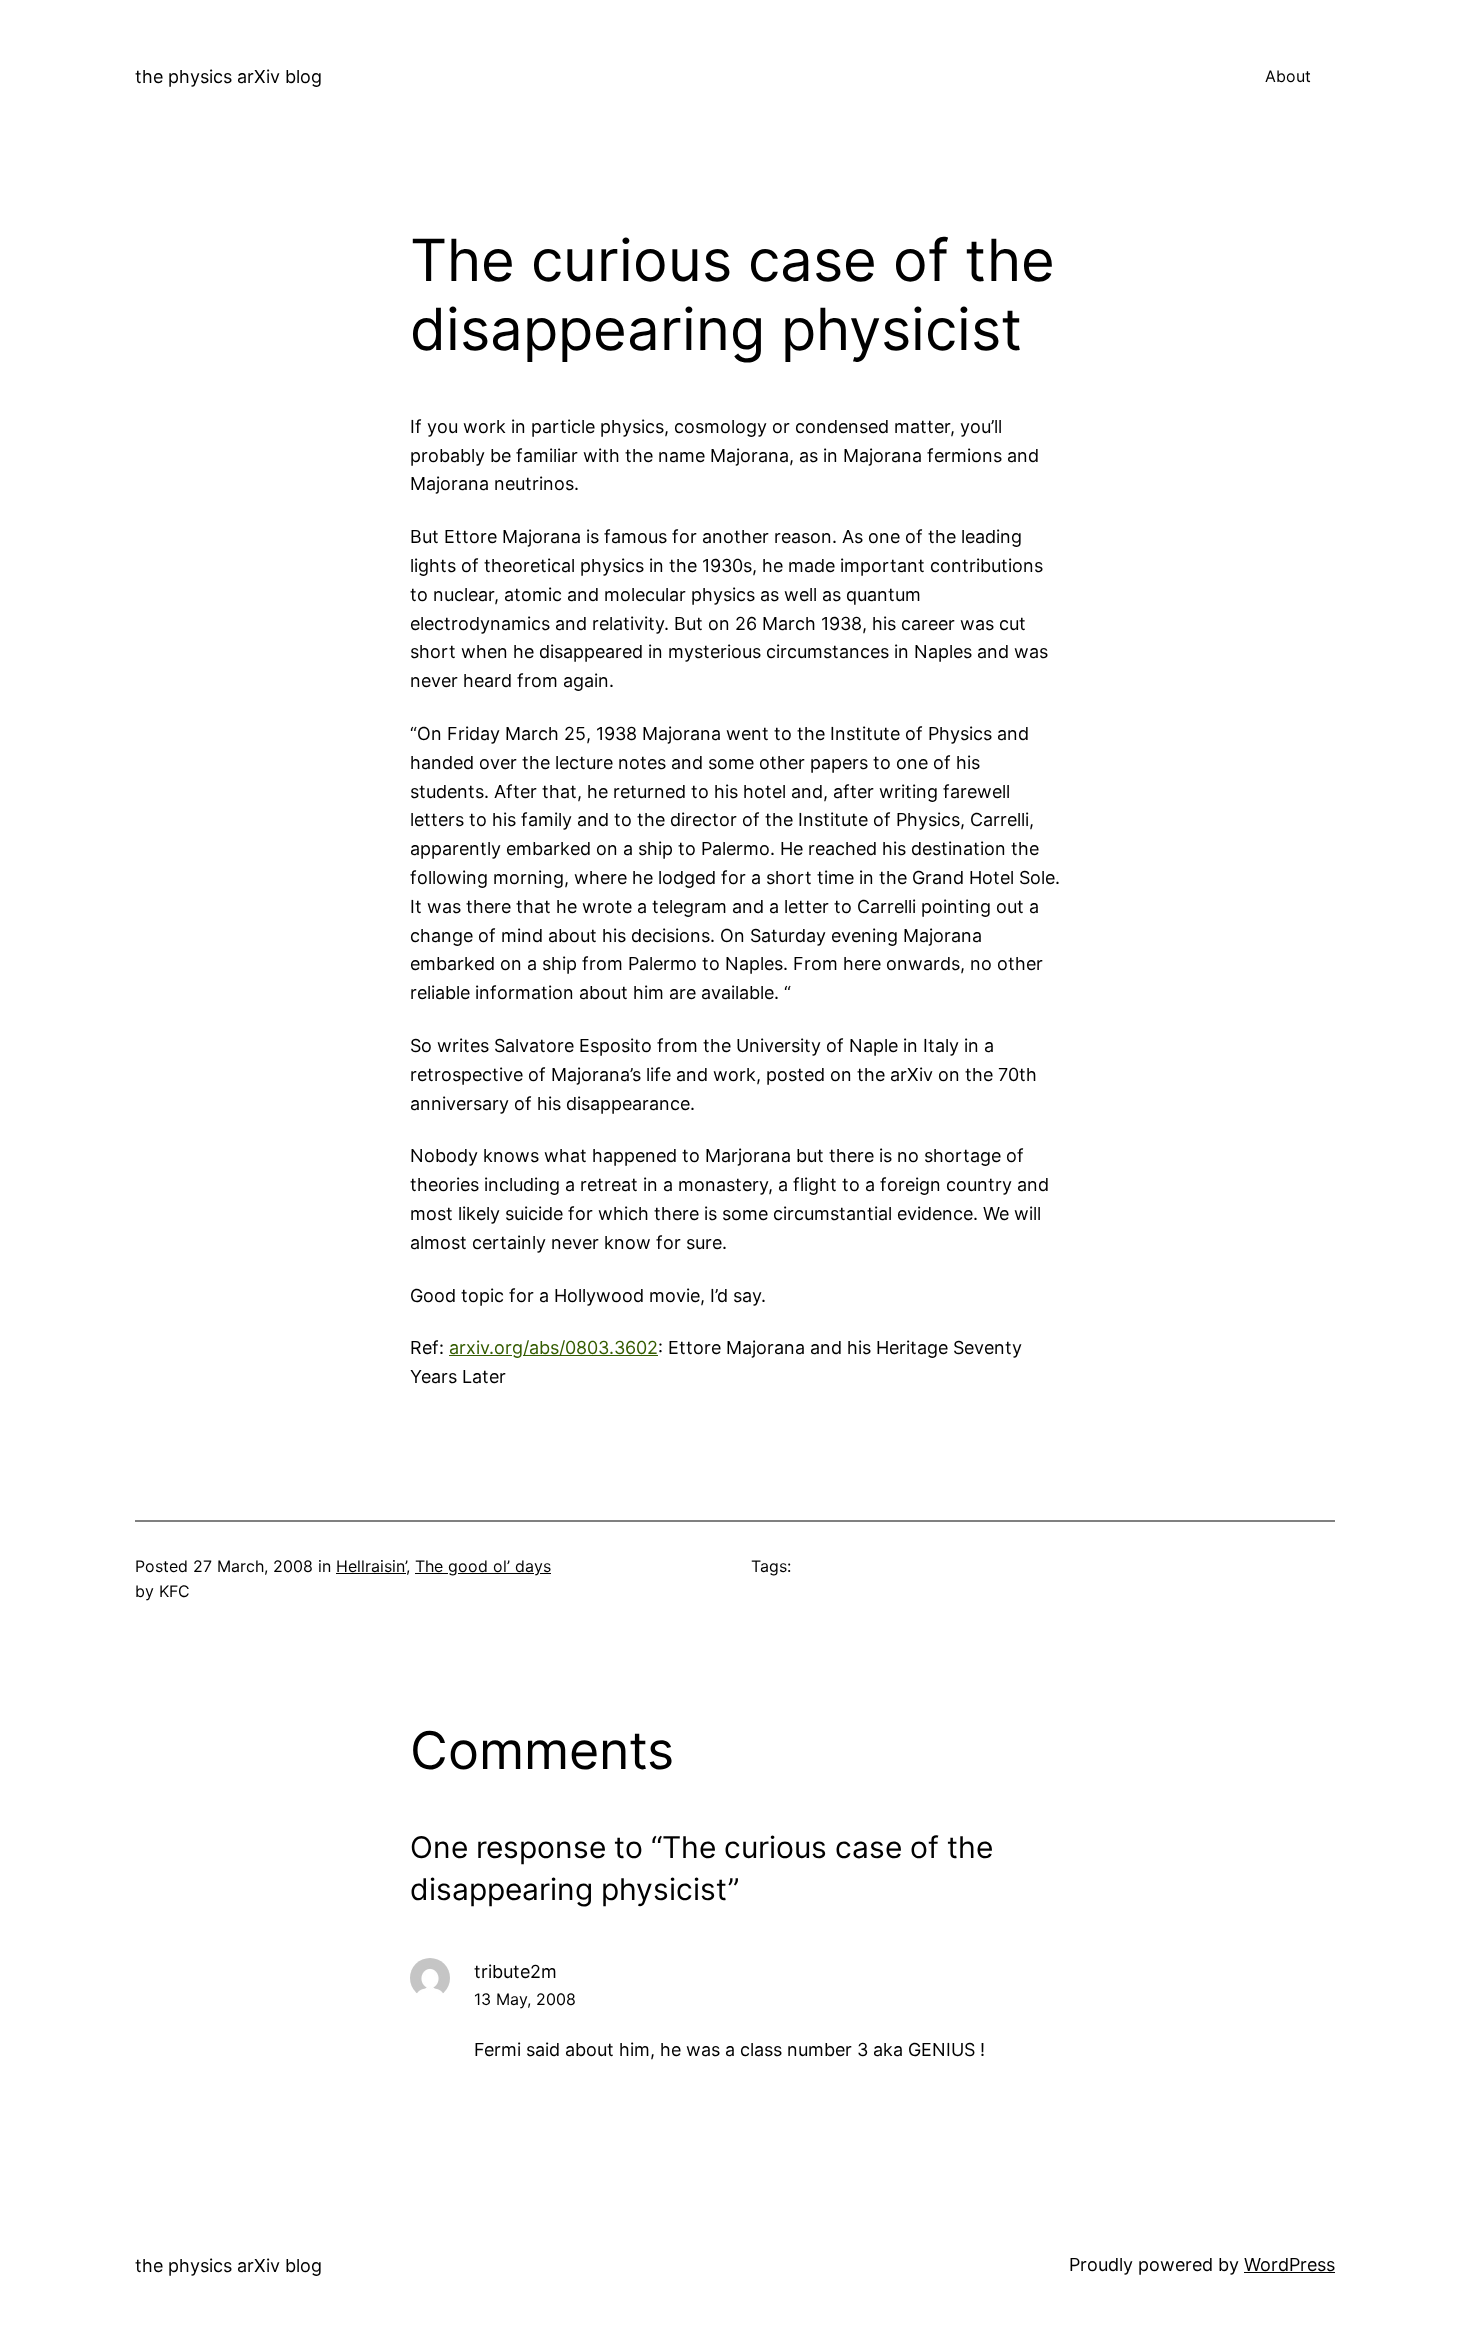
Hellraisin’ (371, 1566)
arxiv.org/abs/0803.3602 (553, 1347)
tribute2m (515, 1971)
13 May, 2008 (525, 1999)
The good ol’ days (483, 1566)
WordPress (1289, 2264)
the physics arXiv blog (228, 76)
